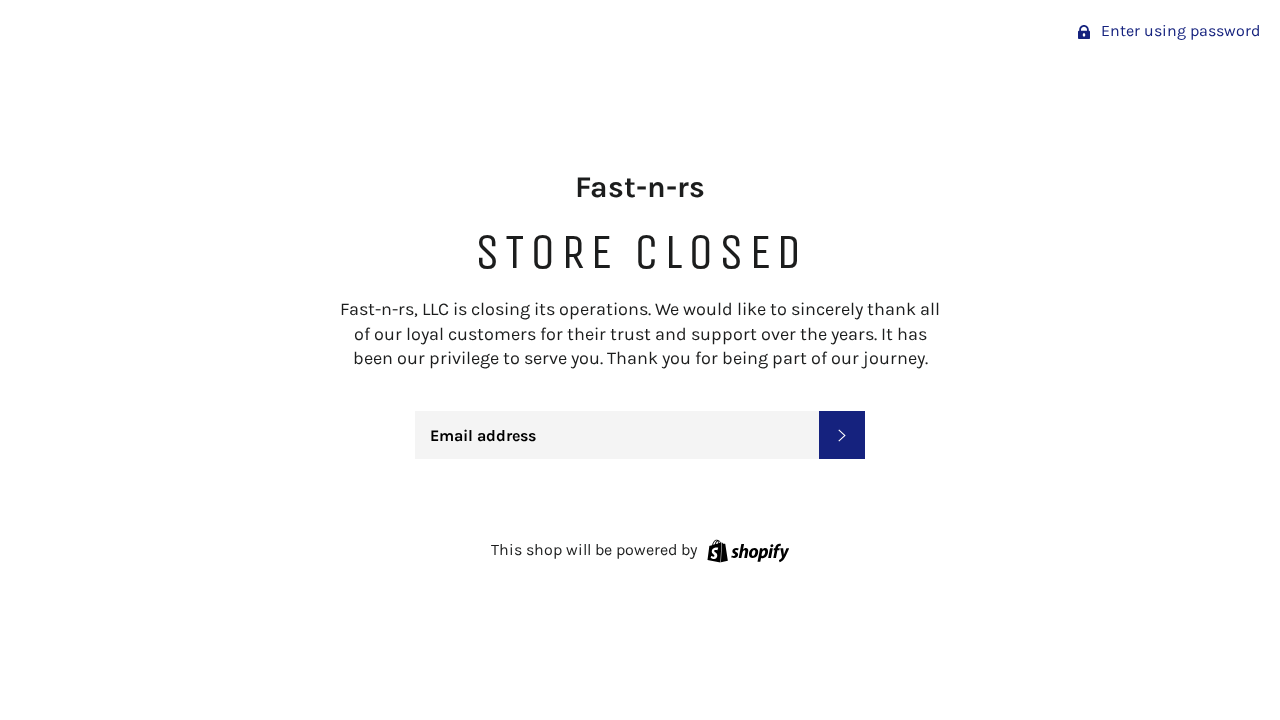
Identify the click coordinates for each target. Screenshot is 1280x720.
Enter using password (1178, 30)
